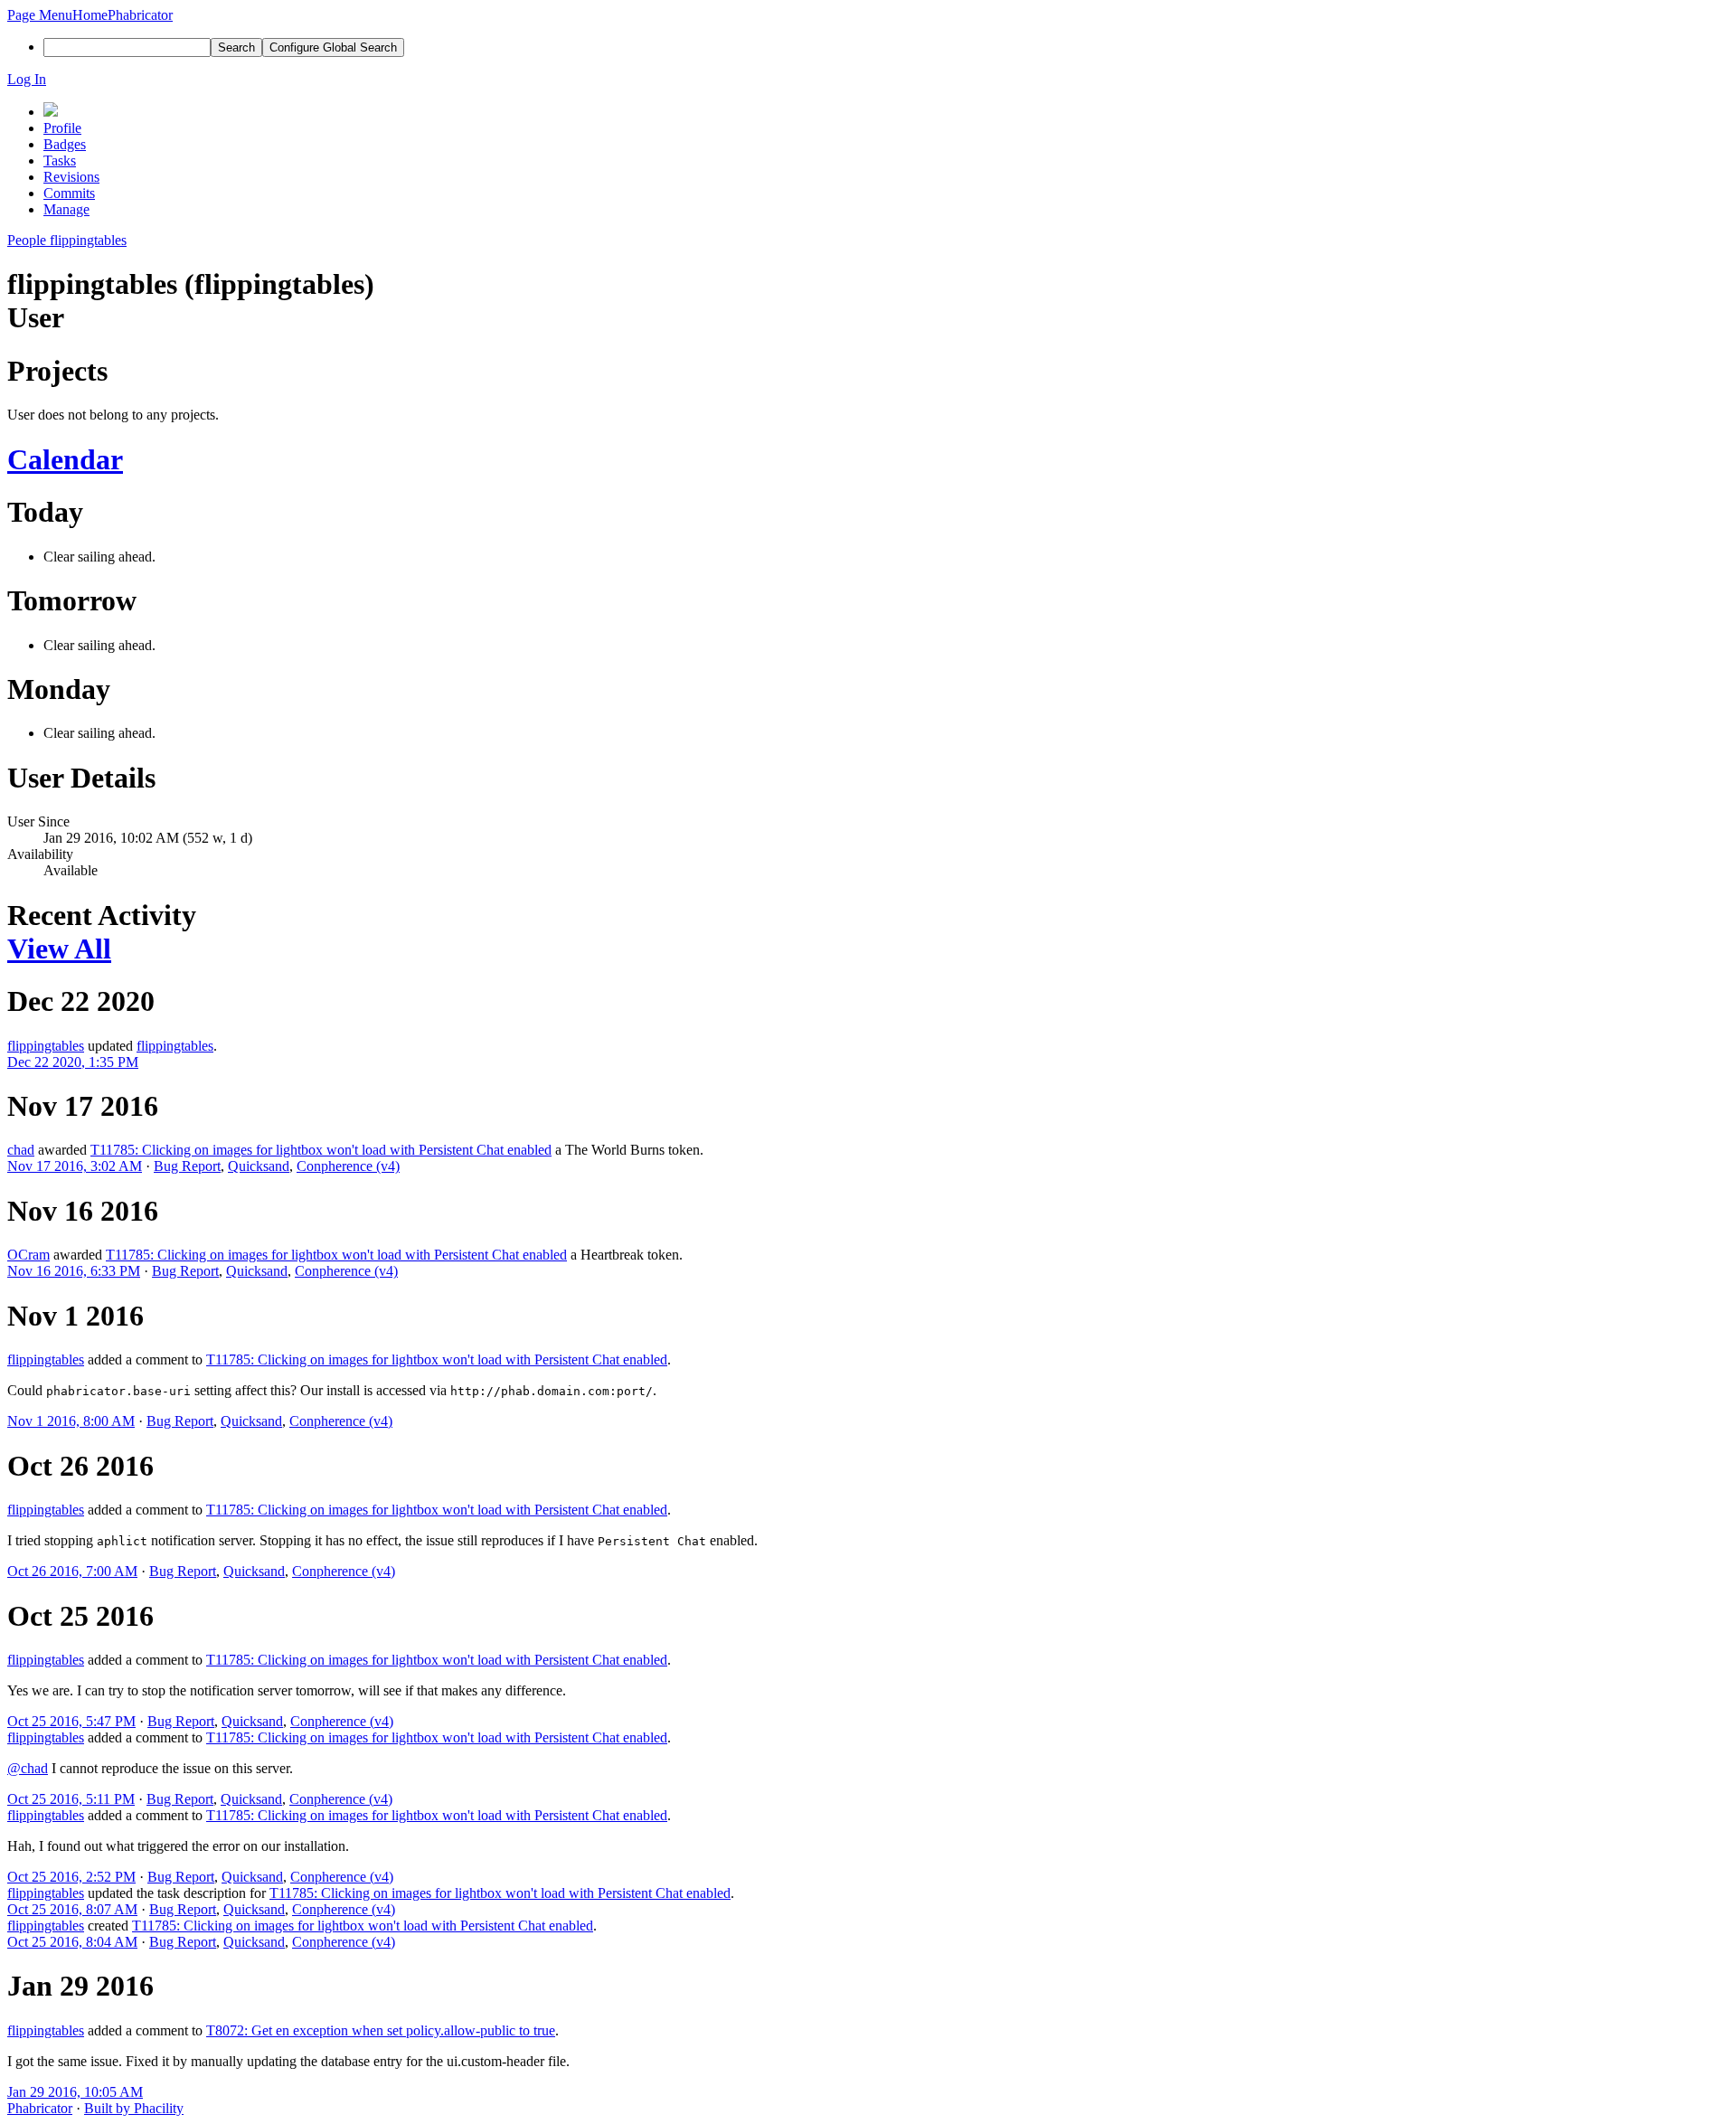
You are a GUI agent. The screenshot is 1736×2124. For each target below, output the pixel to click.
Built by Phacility (134, 2108)
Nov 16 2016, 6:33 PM (74, 1271)
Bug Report (187, 1166)
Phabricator (40, 2108)
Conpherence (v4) (348, 1166)
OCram (28, 1255)
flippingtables (46, 1046)
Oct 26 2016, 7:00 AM (72, 1571)
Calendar (65, 459)
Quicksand (259, 1166)
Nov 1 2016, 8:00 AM (71, 1421)
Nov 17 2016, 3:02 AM (75, 1166)
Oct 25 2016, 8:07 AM (72, 1909)
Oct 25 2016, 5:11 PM (71, 1799)
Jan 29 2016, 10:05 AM (75, 2092)
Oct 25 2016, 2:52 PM (71, 1877)
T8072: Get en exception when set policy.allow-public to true (381, 2030)
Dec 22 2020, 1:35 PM (73, 1062)
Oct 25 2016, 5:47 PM (71, 1721)
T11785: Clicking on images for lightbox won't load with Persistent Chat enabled (321, 1150)
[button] (40, 15)
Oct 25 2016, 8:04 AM (72, 1942)
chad (21, 1150)
